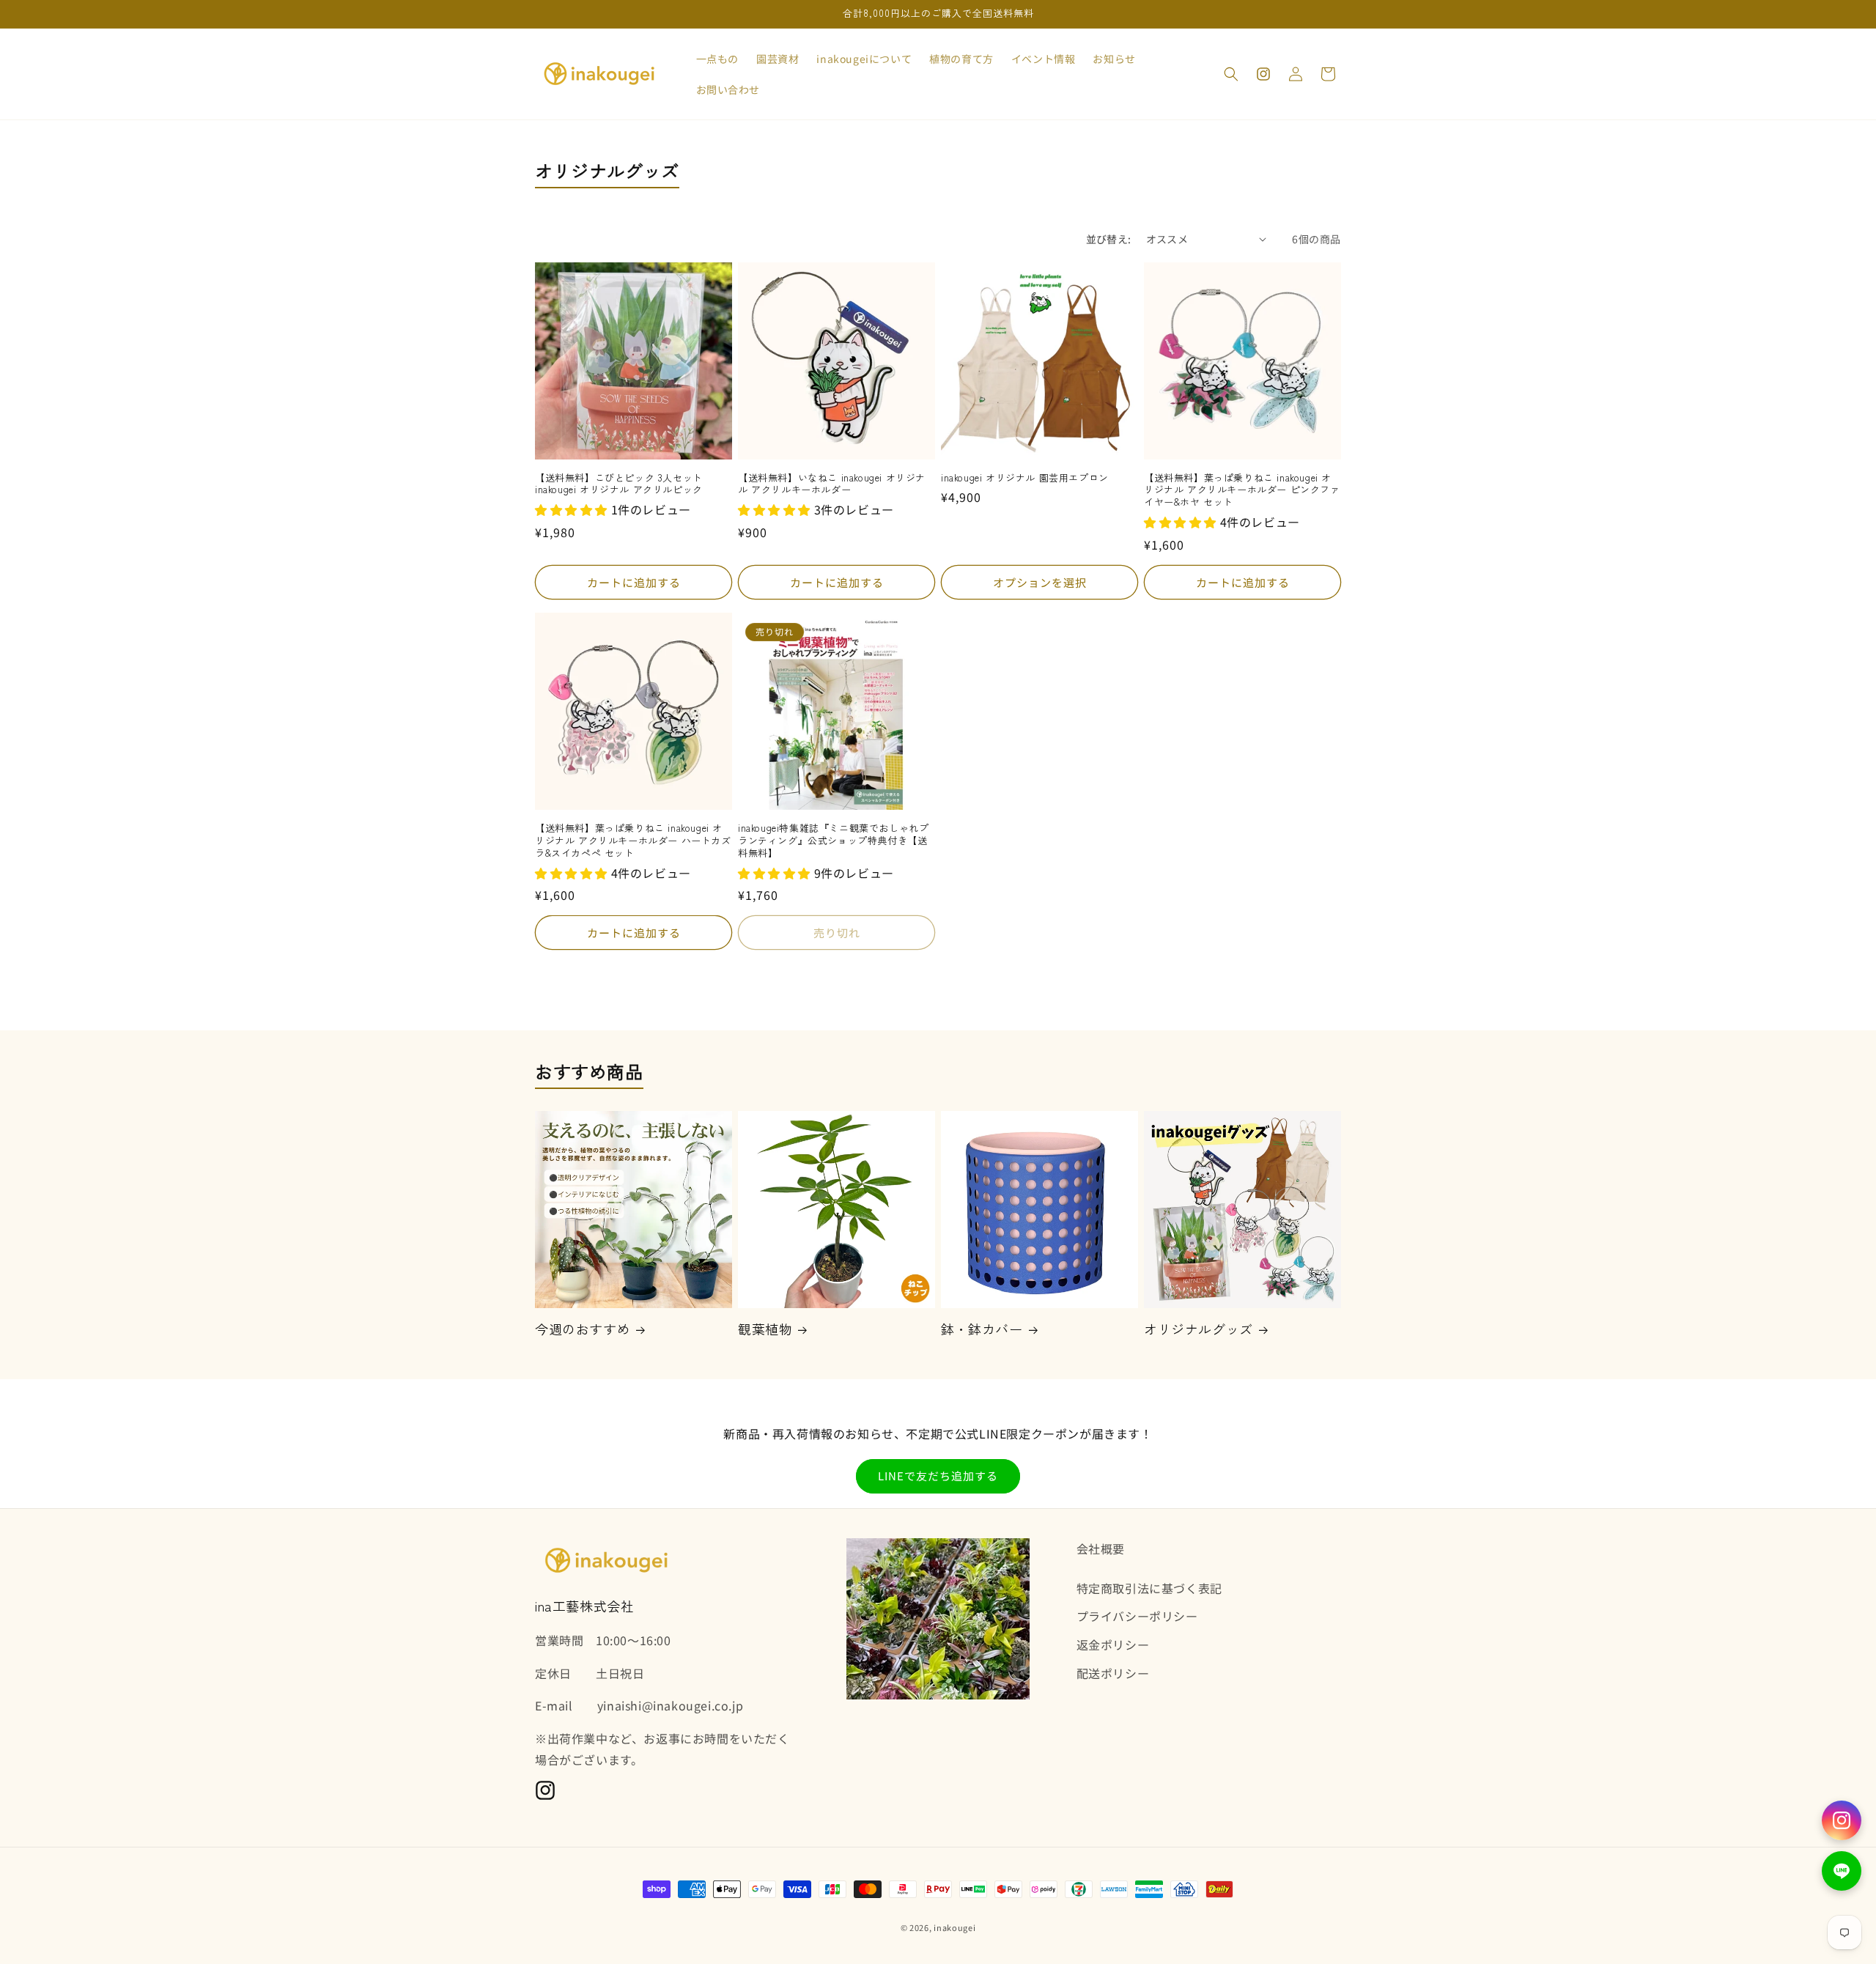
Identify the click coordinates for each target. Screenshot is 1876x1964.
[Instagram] (1842, 1820)
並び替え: (1109, 239)
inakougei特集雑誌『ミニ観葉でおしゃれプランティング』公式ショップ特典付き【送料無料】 (833, 841)
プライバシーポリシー (1137, 1616)
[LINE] (1842, 1871)
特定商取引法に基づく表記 (1149, 1588)
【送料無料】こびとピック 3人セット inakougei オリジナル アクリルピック (619, 484)
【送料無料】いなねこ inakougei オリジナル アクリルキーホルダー (832, 484)
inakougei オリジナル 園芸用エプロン (1025, 478)
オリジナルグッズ (1199, 1329)
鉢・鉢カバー (982, 1329)
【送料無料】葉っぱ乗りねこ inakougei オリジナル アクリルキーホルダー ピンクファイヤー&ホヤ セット (1242, 491)
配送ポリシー (1113, 1673)
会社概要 (1101, 1548)
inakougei (954, 1927)
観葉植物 (765, 1329)
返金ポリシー (1113, 1644)
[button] (1231, 74)
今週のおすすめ (583, 1329)
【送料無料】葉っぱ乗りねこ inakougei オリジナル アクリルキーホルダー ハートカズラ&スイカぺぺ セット (633, 841)
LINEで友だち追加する (938, 1476)
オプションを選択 (1040, 582)
